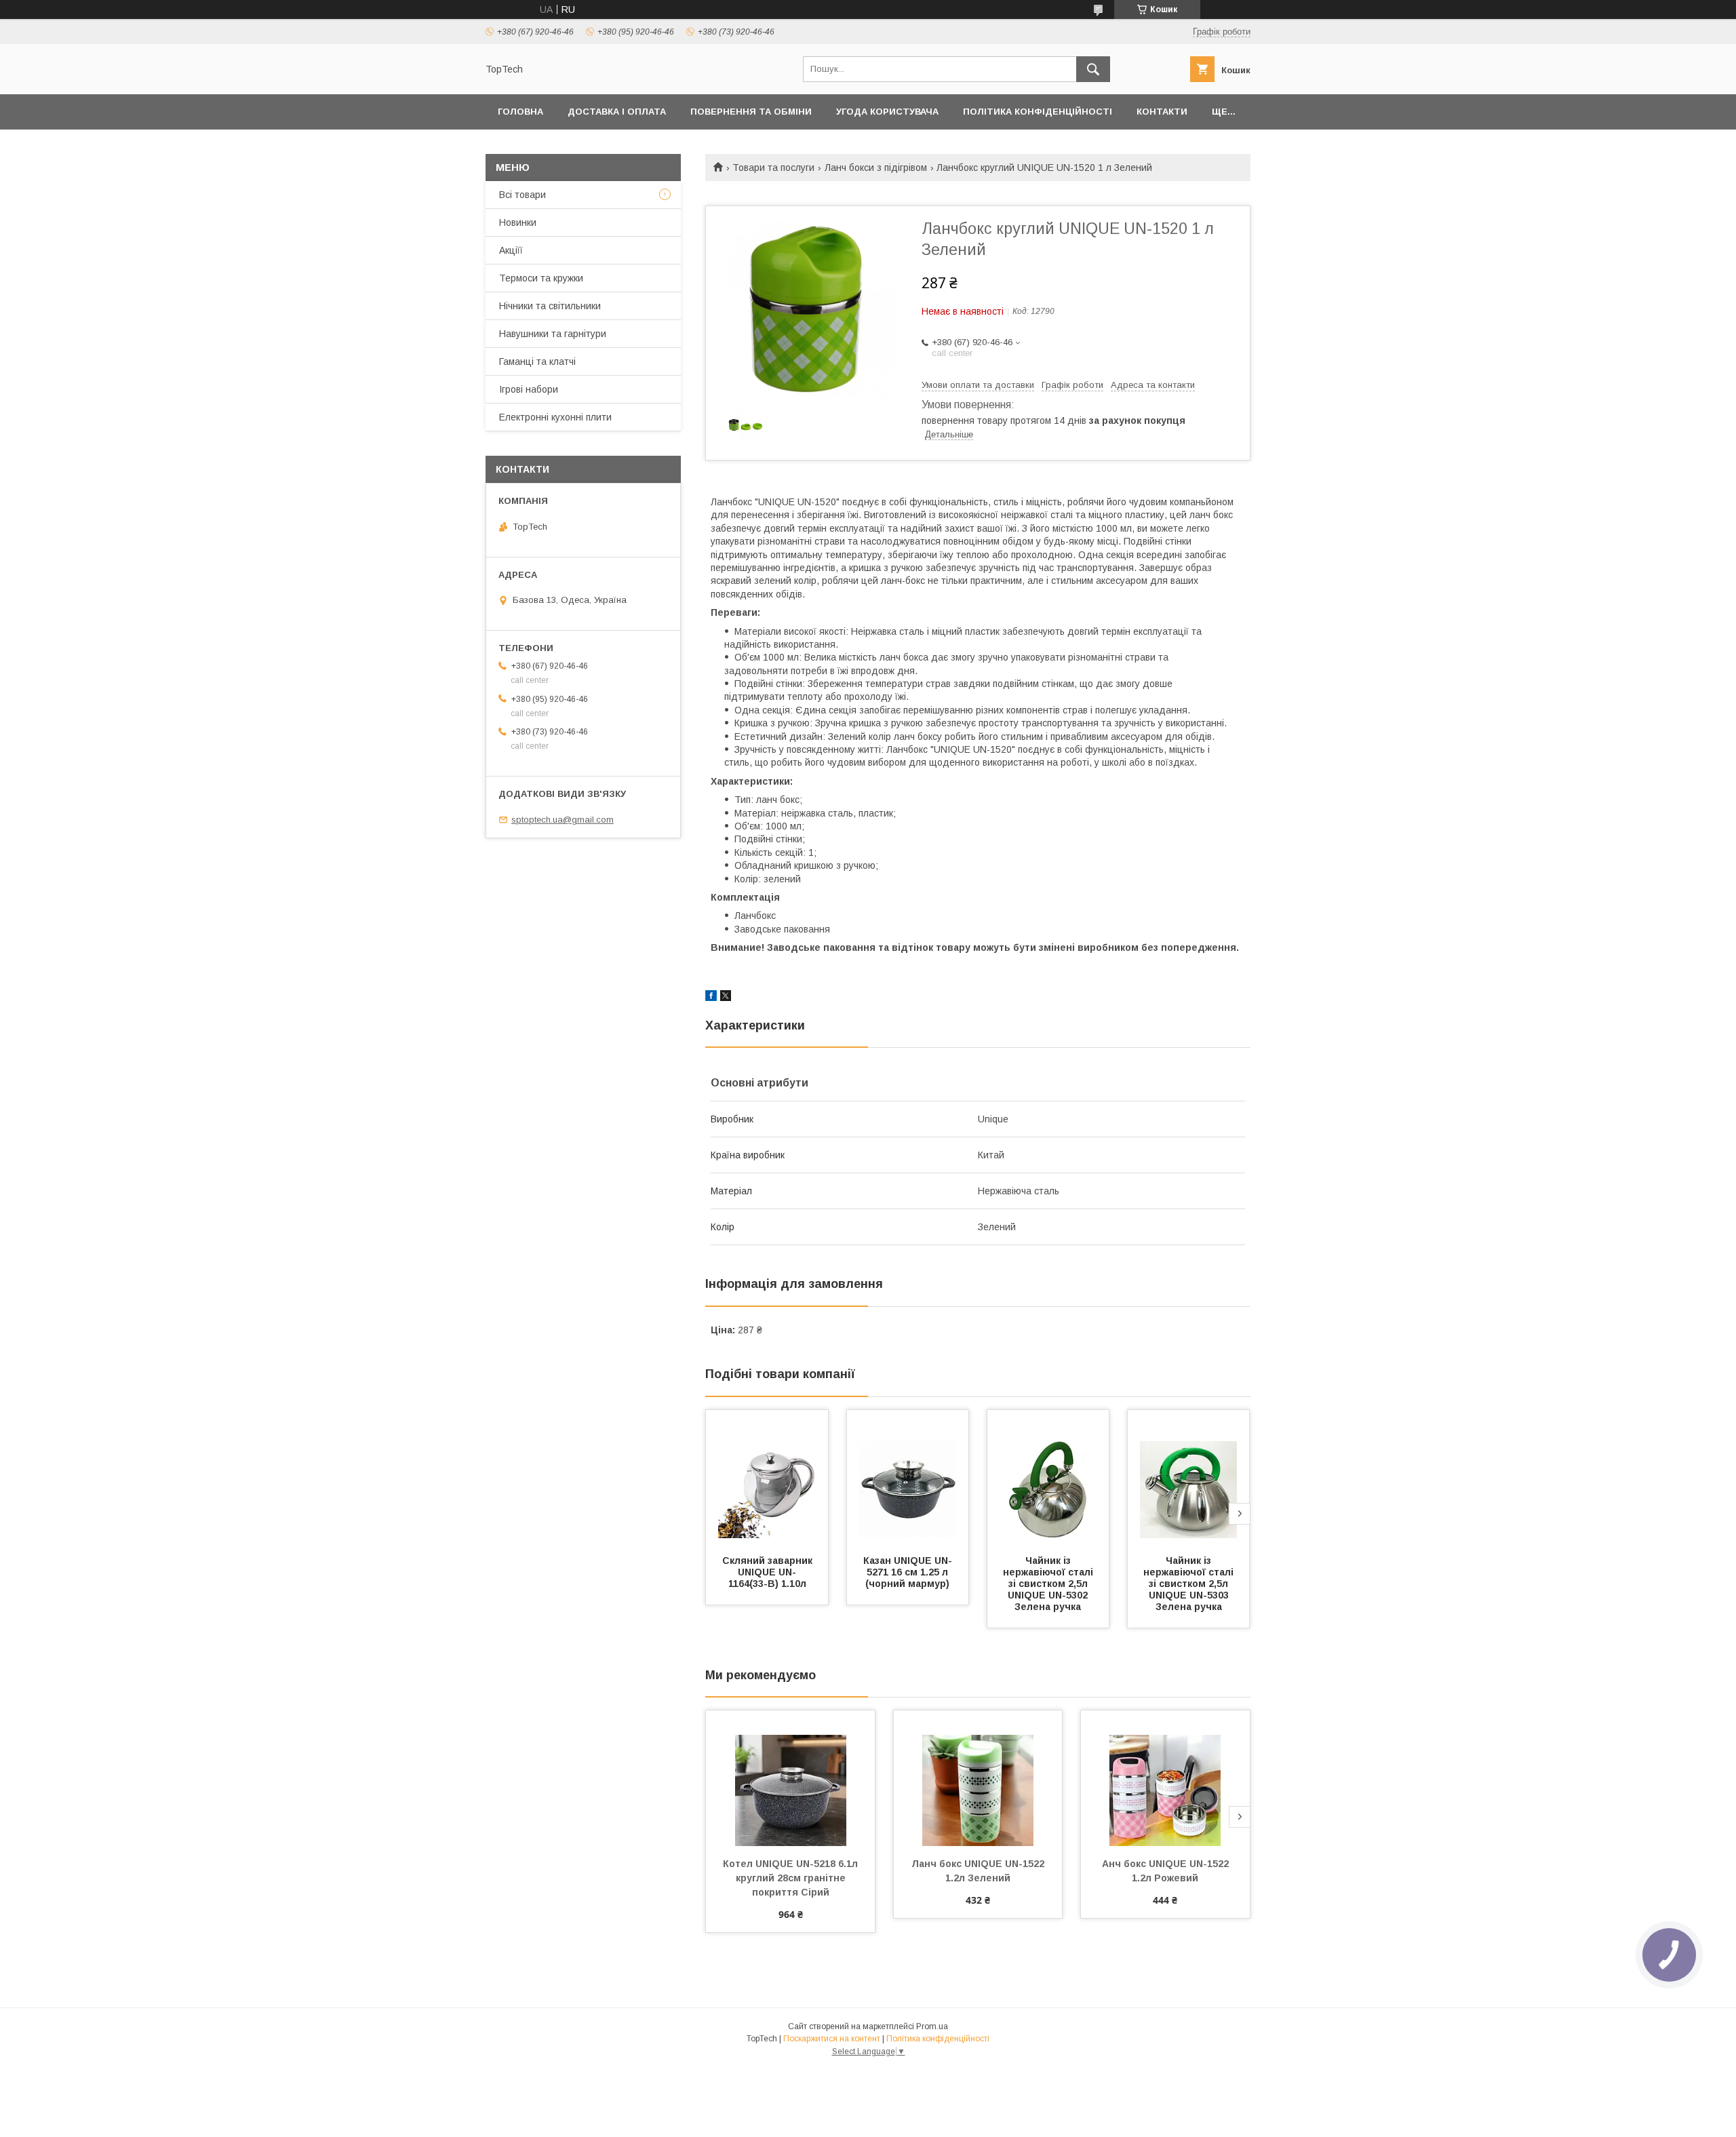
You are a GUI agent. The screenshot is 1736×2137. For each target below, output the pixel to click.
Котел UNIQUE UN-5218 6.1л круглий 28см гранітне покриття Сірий (792, 1878)
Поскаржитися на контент (832, 2039)
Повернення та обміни (751, 112)
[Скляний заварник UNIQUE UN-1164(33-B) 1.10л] (767, 1478)
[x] (726, 998)
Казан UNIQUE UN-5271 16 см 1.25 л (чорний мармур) (908, 1572)
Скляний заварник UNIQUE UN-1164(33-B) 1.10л (769, 1572)
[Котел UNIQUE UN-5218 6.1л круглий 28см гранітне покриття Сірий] (790, 1778)
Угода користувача (887, 112)
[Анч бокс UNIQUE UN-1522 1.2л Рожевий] (1165, 1778)
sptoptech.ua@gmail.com (563, 820)
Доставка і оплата (617, 112)
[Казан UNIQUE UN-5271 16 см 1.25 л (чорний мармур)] (908, 1478)
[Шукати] (1093, 69)
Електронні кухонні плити (555, 417)
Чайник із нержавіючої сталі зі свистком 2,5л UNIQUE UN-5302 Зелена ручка (1049, 1584)
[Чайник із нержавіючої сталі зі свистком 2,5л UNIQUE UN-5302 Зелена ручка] (1048, 1478)
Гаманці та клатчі (537, 361)
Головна (520, 112)
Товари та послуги (773, 168)
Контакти (1162, 112)
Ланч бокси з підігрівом (876, 168)
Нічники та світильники (550, 306)
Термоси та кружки (541, 278)
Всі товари (522, 195)
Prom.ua (932, 2026)
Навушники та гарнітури (553, 334)
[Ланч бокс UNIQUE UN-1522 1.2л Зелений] (978, 1778)
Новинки (518, 222)
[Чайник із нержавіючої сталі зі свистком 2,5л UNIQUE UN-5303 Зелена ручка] (1189, 1478)
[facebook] (711, 998)
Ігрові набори (529, 389)
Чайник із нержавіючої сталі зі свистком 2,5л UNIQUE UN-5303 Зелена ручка (1190, 1584)
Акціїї (511, 250)
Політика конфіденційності (1038, 112)
